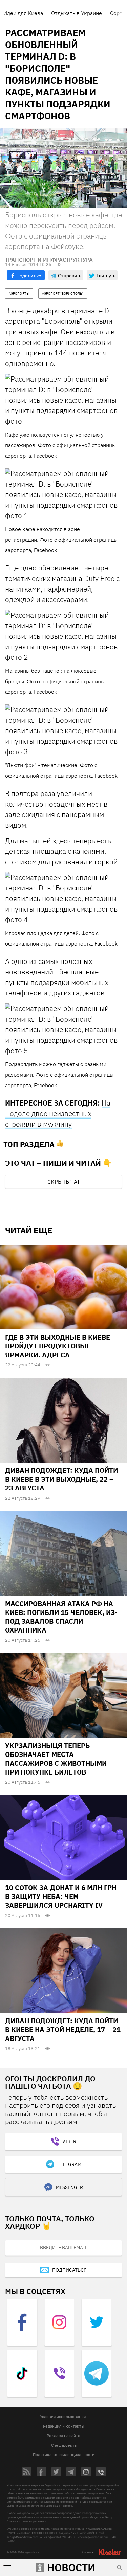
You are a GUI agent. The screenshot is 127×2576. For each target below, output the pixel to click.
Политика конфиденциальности (64, 2455)
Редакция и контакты (64, 2426)
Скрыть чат (64, 1182)
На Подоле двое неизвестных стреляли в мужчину (58, 1113)
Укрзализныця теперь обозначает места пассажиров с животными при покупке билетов (56, 1759)
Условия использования (63, 2416)
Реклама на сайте (63, 2436)
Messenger (69, 2187)
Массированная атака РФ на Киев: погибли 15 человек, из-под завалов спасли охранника (61, 1617)
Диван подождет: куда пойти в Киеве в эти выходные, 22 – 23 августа (61, 1479)
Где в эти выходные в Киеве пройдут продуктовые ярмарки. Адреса (58, 1346)
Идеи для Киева (23, 13)
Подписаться (69, 2270)
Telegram (69, 2164)
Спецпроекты (64, 2445)
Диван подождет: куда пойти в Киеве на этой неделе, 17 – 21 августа (63, 2030)
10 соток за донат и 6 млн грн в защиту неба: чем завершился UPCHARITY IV (61, 1896)
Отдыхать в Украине (77, 13)
